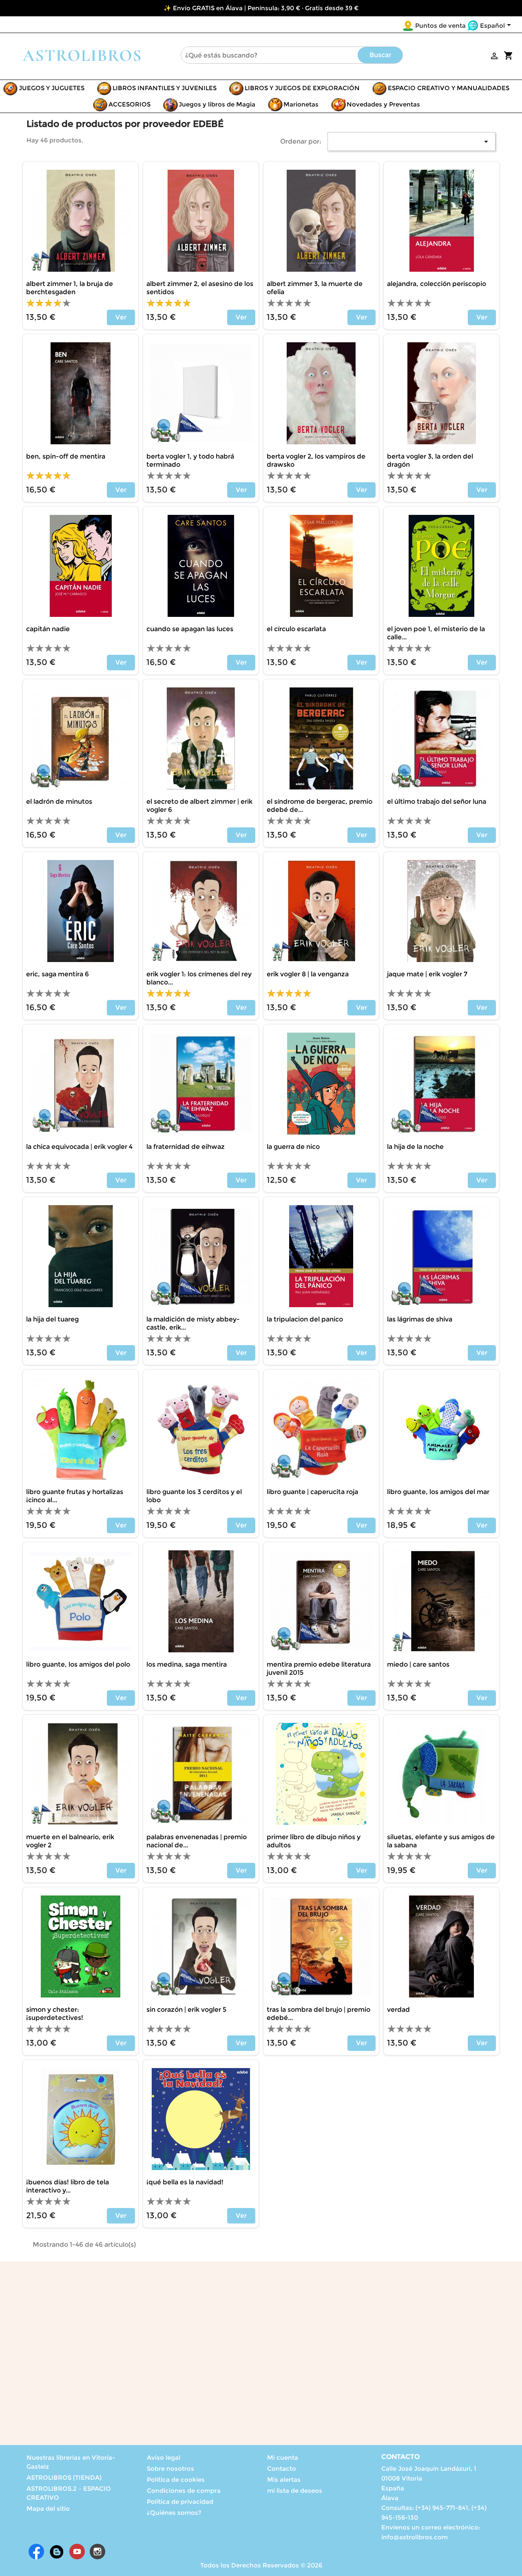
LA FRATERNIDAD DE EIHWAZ (186, 1147)
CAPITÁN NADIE (48, 629)
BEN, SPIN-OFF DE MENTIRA (66, 456)
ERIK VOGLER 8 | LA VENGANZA (308, 974)
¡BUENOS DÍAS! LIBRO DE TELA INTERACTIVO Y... (67, 2186)
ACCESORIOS (129, 104)
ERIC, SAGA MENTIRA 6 (58, 974)
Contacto (282, 2468)
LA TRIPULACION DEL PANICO (305, 1319)
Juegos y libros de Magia (217, 104)
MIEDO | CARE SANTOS (418, 1664)
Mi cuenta (283, 2457)
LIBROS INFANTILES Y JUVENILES (165, 88)
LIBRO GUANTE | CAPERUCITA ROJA (312, 1492)
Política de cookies (176, 2480)
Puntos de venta (440, 25)
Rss (57, 2552)
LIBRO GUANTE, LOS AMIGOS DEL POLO (78, 1664)
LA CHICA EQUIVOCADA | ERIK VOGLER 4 (79, 1147)
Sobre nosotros (170, 2468)
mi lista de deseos (295, 2491)
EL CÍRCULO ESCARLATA (296, 629)
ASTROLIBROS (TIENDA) (64, 2477)
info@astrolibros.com (415, 2537)
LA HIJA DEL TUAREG (52, 1319)
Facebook (36, 2552)
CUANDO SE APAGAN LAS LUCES (190, 629)
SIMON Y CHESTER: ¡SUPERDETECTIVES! (55, 2014)
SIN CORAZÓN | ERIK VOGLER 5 (186, 2010)
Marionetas (301, 104)
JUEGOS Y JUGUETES (52, 88)
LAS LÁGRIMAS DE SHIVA (420, 1319)
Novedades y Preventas (383, 104)
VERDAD (398, 2010)
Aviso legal (164, 2457)
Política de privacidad (180, 2502)
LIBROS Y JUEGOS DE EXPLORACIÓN (302, 88)
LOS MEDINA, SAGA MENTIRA (187, 1664)
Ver (121, 317)
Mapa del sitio (48, 2508)
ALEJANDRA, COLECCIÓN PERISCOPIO (437, 284)
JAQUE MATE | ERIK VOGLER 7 (427, 974)
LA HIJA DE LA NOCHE (415, 1147)
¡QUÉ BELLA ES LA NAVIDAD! (185, 2182)
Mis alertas (284, 2480)
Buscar (380, 55)
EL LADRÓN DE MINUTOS (59, 801)
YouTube (77, 2552)
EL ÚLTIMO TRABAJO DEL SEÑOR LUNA (437, 801)
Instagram (97, 2552)
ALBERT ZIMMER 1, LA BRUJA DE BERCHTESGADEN (70, 288)
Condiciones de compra (184, 2491)
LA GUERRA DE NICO (293, 1147)
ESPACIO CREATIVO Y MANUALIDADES (449, 88)
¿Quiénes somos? (174, 2513)
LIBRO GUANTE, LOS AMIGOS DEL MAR (438, 1492)
